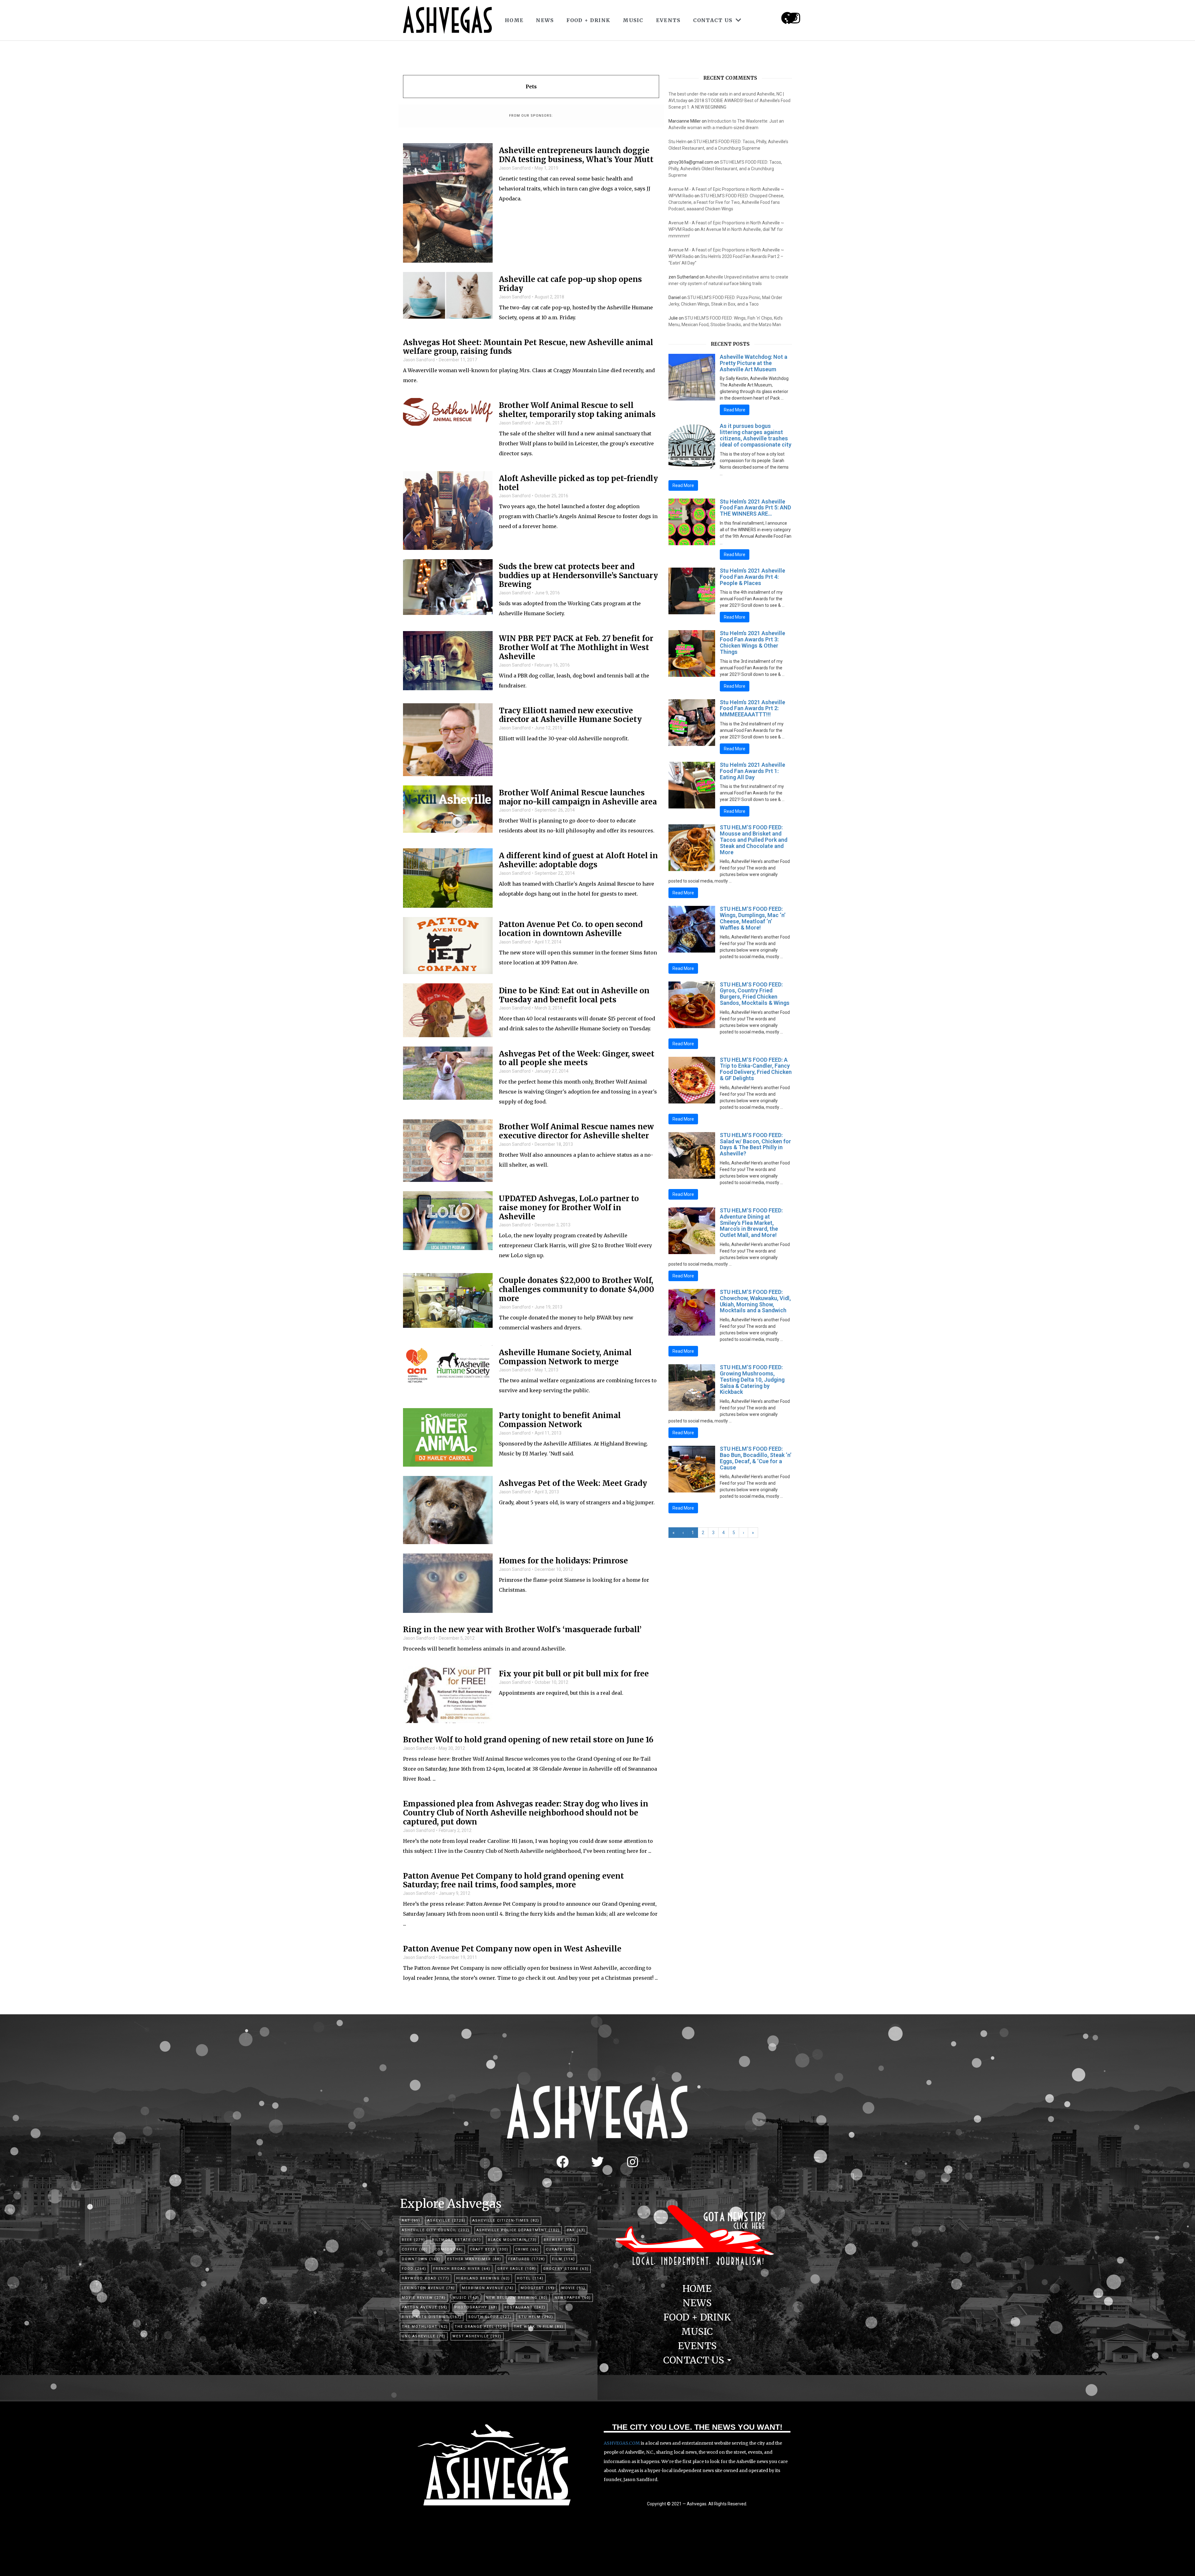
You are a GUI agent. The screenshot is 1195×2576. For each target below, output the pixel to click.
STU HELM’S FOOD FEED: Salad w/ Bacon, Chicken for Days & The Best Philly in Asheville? (755, 1144)
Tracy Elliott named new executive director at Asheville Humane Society (570, 715)
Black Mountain (512, 2240)
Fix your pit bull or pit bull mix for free (574, 1674)
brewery (560, 2240)
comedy (449, 2249)
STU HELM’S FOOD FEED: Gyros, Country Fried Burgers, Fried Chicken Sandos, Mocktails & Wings (755, 994)
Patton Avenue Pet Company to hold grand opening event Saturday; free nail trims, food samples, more (513, 1881)
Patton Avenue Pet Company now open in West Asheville (512, 1949)
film (564, 2259)
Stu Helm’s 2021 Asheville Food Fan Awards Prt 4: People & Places (752, 577)
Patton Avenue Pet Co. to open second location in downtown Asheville (571, 929)
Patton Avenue (425, 2307)
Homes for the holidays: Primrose (563, 1561)
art (411, 2220)
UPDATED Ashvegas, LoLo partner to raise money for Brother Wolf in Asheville (569, 1208)
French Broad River (462, 2269)
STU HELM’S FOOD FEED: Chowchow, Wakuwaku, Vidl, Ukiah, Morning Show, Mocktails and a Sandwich (755, 1301)
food (414, 2269)
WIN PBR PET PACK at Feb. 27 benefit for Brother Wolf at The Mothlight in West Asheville (576, 648)
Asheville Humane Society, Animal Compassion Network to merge (565, 1357)
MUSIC (633, 20)
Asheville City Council (436, 2230)
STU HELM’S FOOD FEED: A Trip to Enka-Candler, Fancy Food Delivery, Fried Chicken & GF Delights (756, 1069)
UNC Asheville (424, 2336)
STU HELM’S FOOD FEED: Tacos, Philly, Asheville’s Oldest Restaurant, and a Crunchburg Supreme (725, 169)
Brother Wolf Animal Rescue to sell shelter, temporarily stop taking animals (577, 410)
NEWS (545, 20)
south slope (490, 2317)
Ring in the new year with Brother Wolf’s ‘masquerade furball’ (522, 1630)
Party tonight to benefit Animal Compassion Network (560, 1420)
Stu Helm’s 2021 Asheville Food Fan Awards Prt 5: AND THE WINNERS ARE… (755, 508)
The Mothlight (425, 2327)
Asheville (446, 2220)
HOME (514, 20)
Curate (559, 2249)
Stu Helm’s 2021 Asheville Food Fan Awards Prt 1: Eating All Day (752, 771)
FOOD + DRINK (588, 20)
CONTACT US (713, 20)
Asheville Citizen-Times (506, 2220)
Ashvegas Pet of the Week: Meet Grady (573, 1484)
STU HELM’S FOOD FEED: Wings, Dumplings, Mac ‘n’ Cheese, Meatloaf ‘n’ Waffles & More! (753, 918)
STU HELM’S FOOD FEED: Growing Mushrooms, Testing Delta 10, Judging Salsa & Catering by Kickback (752, 1379)
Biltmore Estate (457, 2240)
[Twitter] (597, 2162)
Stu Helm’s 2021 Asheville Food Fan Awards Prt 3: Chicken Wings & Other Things (752, 642)
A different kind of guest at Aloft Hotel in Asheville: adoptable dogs (578, 860)
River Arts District (432, 2317)
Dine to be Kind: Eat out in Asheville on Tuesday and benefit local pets (574, 995)
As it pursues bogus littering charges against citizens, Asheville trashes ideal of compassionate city (756, 435)
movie (573, 2288)
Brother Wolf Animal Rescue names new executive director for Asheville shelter (576, 1131)
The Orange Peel (481, 2327)
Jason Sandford (515, 168)
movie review (424, 2298)
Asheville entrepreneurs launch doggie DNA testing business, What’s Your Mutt (576, 155)
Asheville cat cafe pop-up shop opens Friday (570, 284)
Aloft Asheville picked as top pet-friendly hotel (578, 483)
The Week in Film (539, 2327)
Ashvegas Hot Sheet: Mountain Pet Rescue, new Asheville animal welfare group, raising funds (528, 347)
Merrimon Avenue (488, 2288)
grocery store (566, 2269)
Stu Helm (677, 142)
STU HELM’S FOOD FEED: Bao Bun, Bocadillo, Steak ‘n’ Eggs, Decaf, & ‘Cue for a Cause (756, 1458)
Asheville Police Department (518, 2230)
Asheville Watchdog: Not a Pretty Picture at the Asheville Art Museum (754, 363)
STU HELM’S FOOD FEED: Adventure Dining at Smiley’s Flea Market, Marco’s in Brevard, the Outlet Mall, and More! (751, 1223)
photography (476, 2307)
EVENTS (668, 20)
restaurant (525, 2307)
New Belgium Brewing (517, 2298)
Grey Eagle (517, 2269)
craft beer (489, 2249)
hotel (530, 2278)
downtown (421, 2259)
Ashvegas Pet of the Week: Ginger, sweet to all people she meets (577, 1059)
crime (527, 2249)
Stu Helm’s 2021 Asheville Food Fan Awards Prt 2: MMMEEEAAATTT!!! (752, 708)
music (466, 2298)
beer (413, 2240)
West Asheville (477, 2336)
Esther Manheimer (474, 2259)
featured (527, 2259)
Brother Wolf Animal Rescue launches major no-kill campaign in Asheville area (578, 798)
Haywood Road (426, 2278)
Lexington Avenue (428, 2288)
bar (576, 2230)
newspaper (573, 2298)
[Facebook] (563, 2162)
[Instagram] (795, 18)
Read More (735, 410)
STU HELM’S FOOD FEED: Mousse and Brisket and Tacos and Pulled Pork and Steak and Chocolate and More (754, 840)
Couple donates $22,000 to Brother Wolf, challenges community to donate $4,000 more (576, 1290)
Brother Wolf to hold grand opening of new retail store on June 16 (528, 1740)
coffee (415, 2249)
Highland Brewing (483, 2278)
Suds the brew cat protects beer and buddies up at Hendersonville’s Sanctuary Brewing (578, 576)
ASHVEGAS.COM (622, 2443)
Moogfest (538, 2288)
